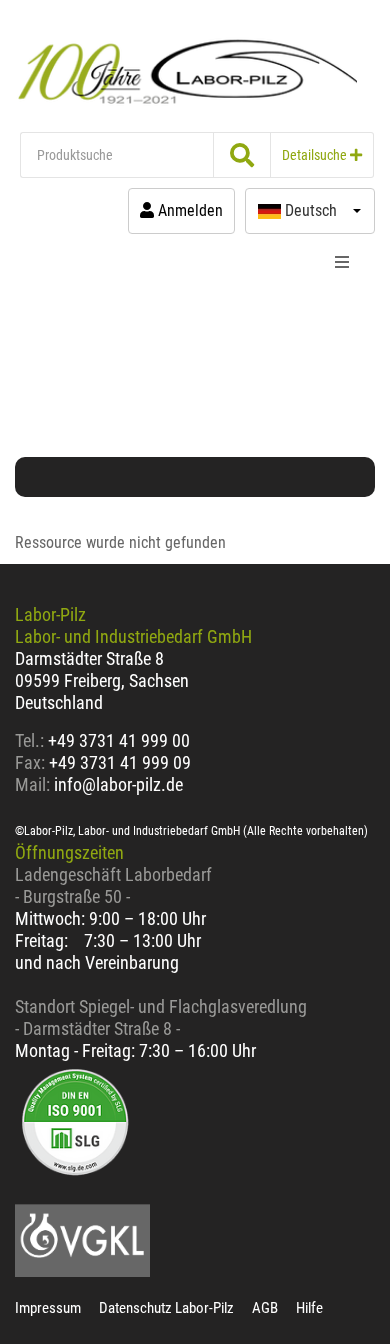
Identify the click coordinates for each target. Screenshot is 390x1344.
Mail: (32, 784)
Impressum (48, 1308)
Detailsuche (316, 155)
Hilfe (309, 1308)
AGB (265, 1308)
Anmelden (188, 210)
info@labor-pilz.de (118, 784)
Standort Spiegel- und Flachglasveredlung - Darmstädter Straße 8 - (161, 1017)
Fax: (30, 762)
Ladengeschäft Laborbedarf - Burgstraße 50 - (113, 885)
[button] (310, 211)
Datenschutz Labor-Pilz (166, 1308)
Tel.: (31, 740)
